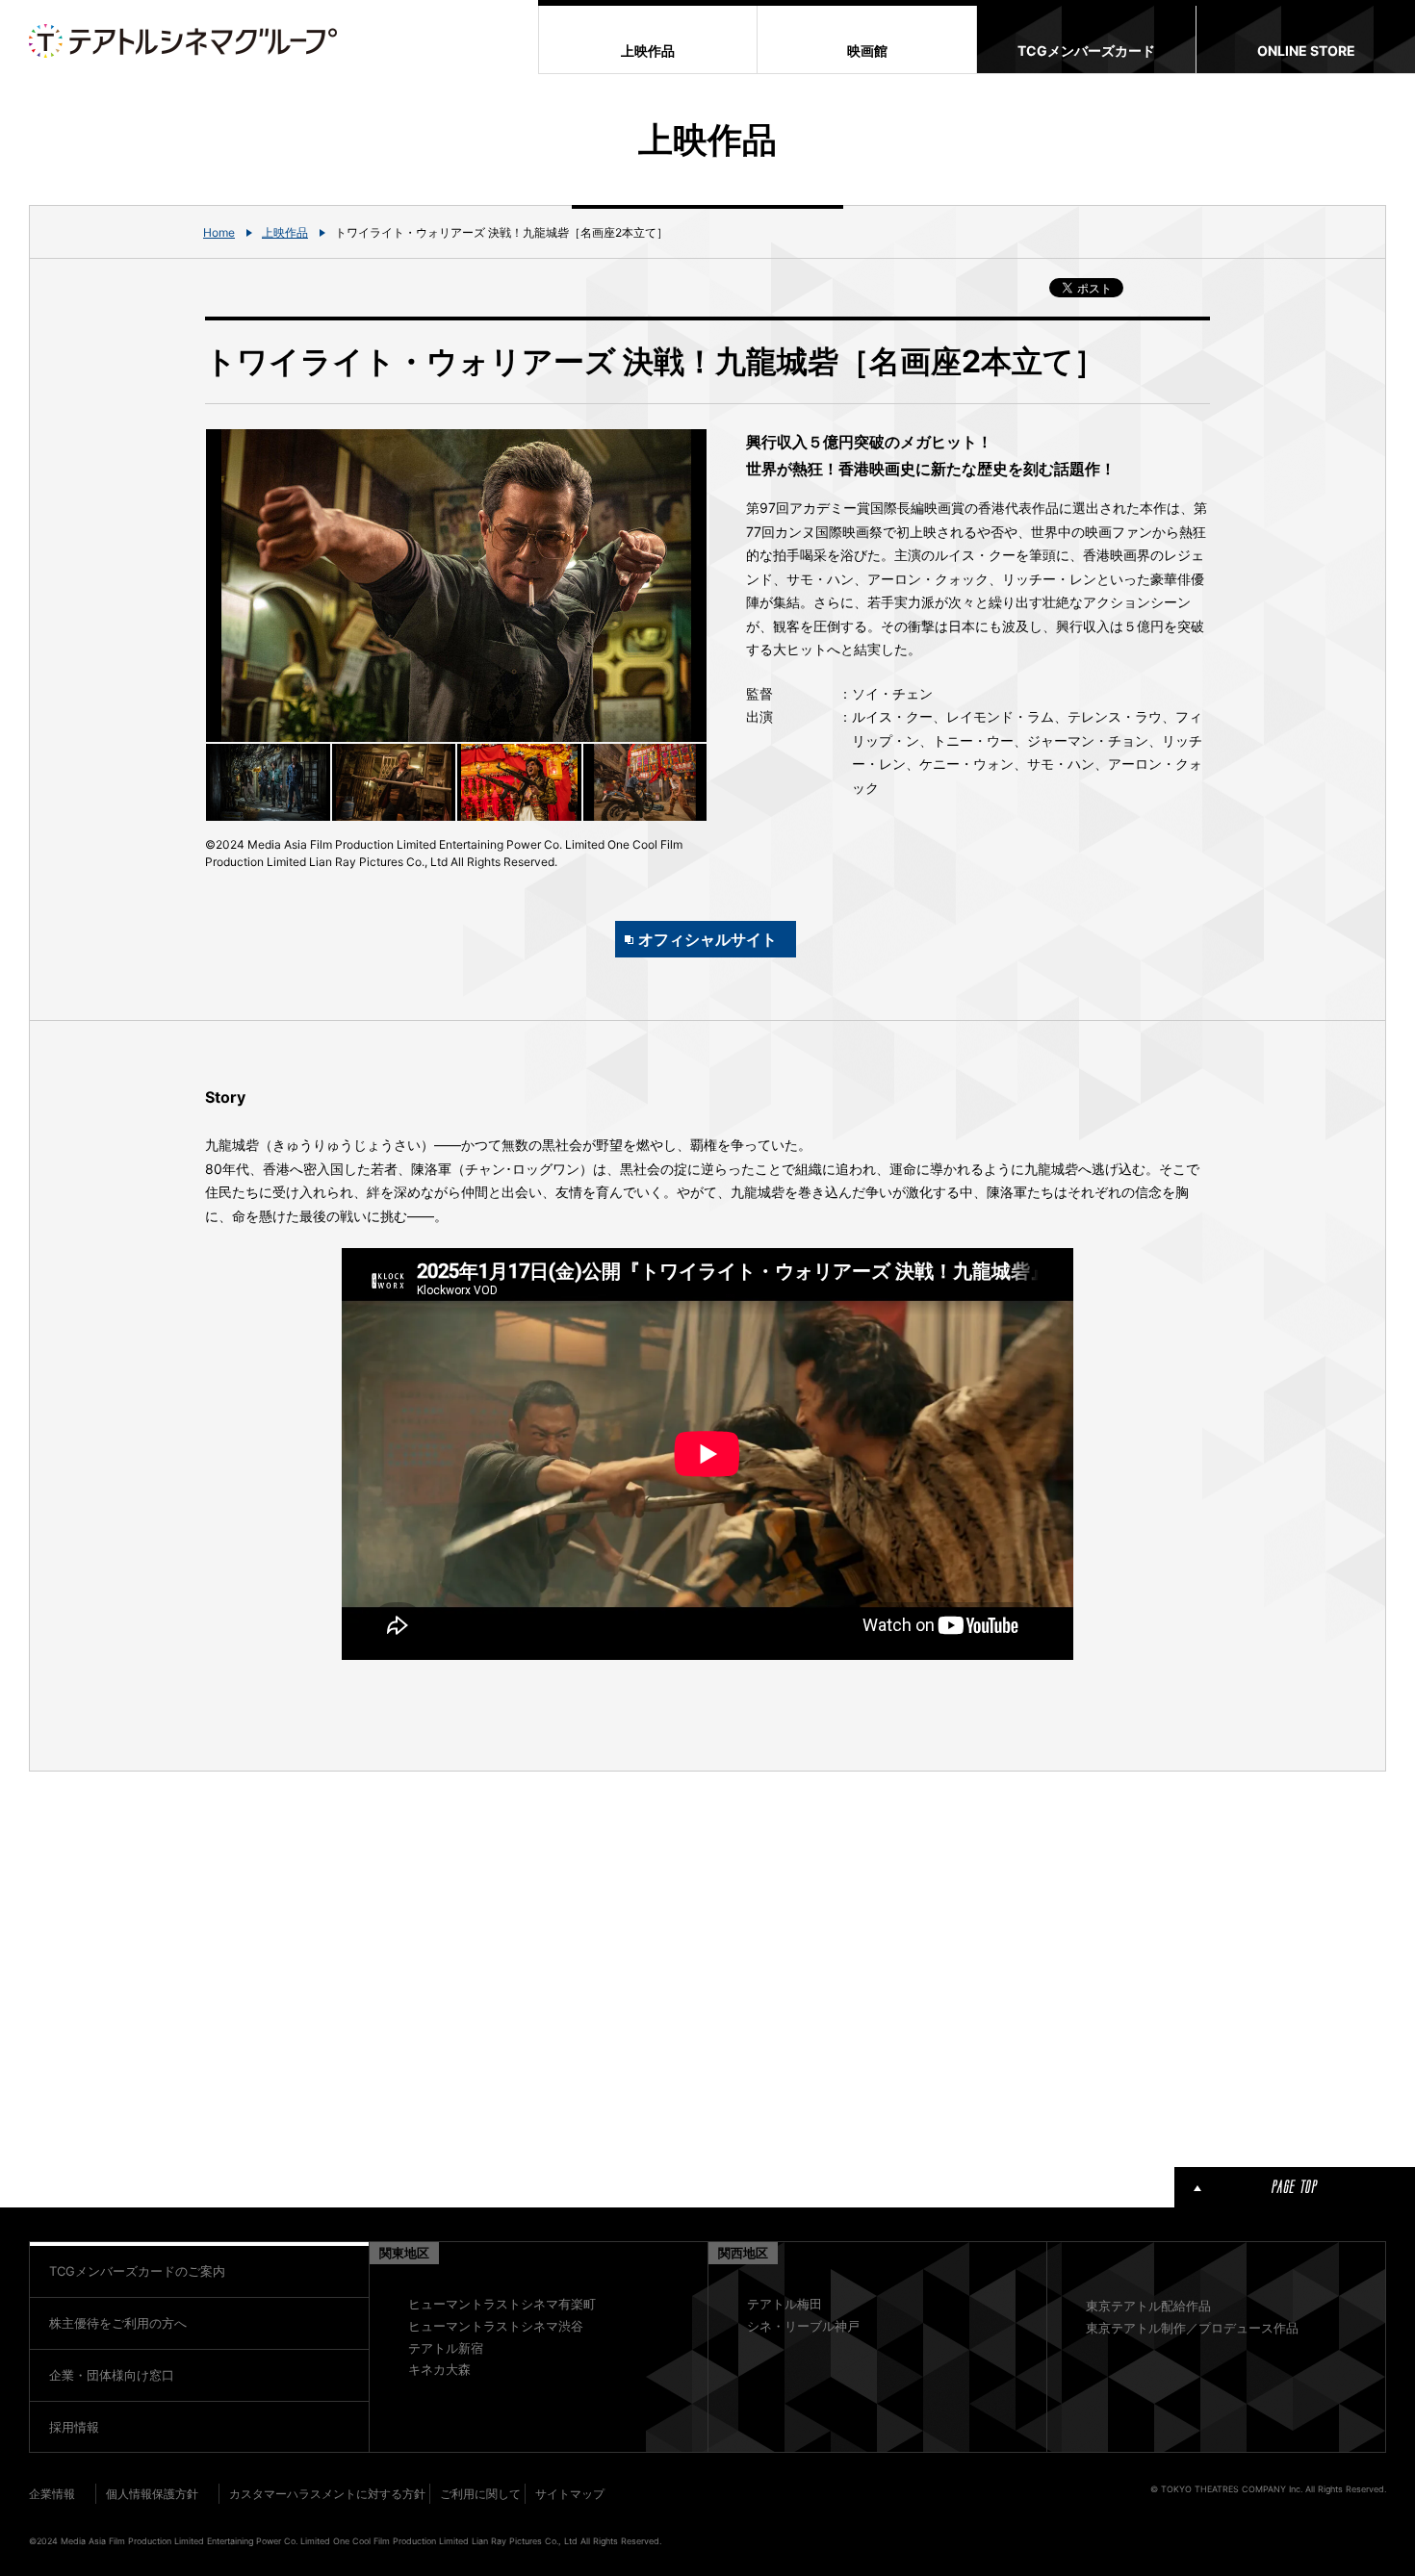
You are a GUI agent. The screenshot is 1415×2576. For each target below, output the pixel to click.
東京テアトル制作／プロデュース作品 (1192, 2328)
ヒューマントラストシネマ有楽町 (502, 2304)
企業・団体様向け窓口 (112, 2375)
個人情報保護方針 (152, 2494)
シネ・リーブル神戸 (803, 2326)
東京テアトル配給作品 (1148, 2306)
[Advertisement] (456, 1966)
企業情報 (52, 2494)
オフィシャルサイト (707, 939)
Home (219, 232)
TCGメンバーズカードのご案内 (137, 2271)
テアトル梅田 (785, 2304)
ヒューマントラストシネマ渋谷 (496, 2326)
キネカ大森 (439, 2369)
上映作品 (285, 232)
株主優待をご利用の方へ (118, 2323)
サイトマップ (570, 2494)
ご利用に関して (480, 2494)
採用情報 (74, 2427)
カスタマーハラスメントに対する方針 (327, 2494)
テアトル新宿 (446, 2348)
